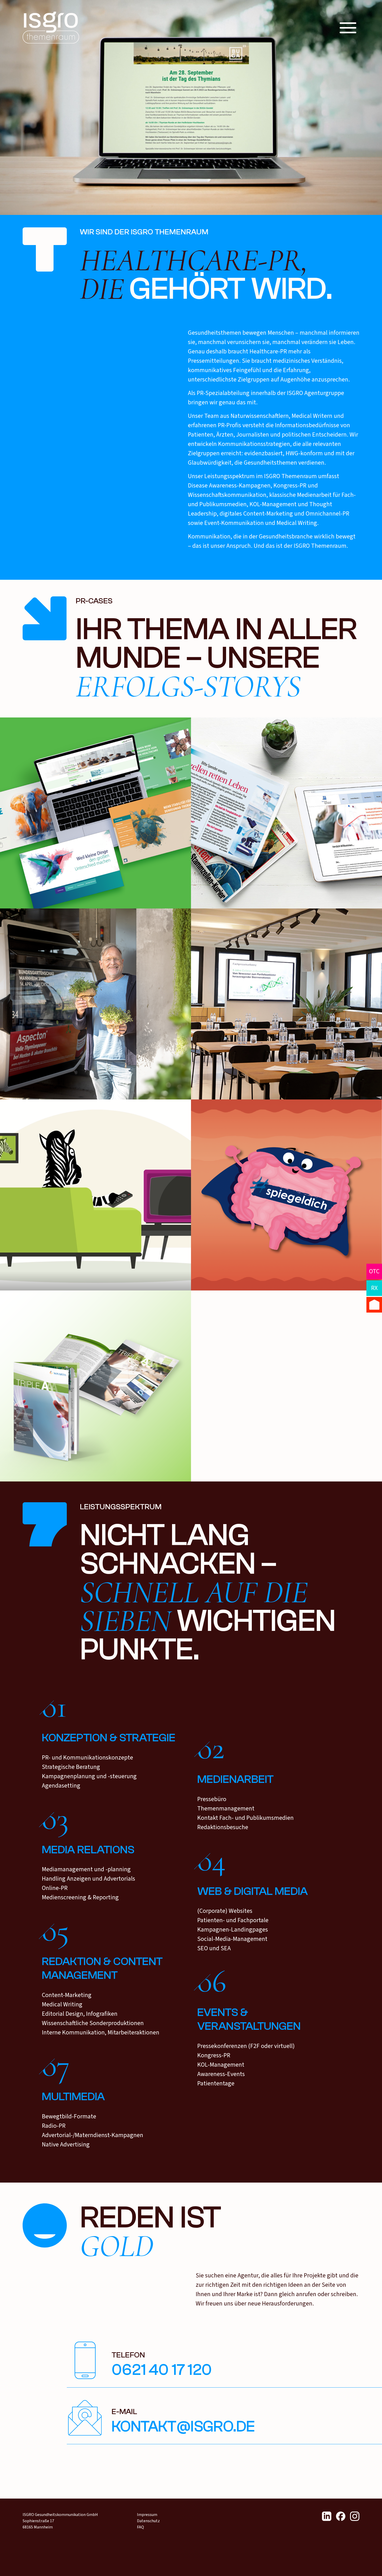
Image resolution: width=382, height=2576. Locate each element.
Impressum (147, 2515)
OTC (374, 1271)
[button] (348, 28)
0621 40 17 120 (162, 2370)
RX (374, 1288)
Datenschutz (148, 2521)
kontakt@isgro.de (183, 2427)
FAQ (140, 2527)
